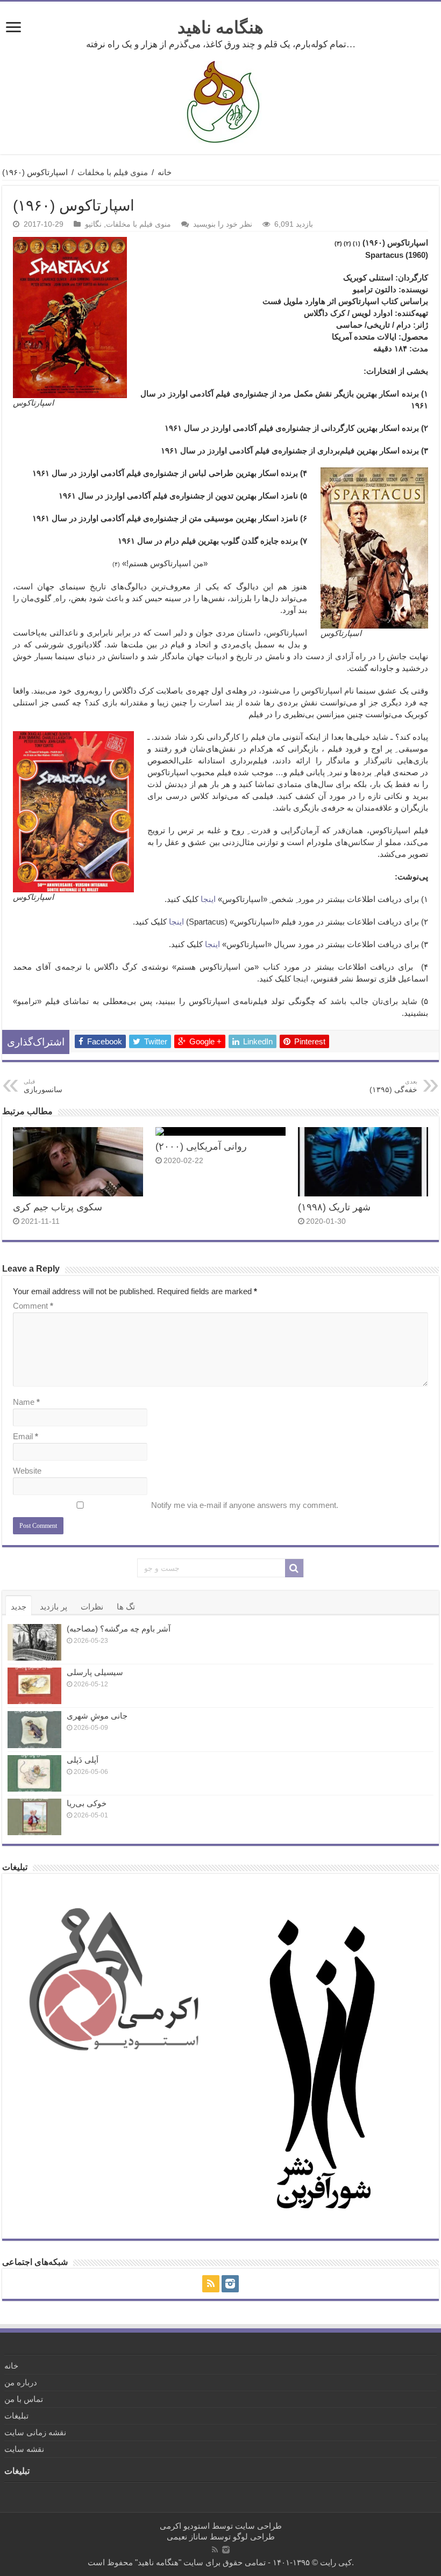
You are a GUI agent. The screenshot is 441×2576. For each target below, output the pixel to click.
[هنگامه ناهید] (220, 101)
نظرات (92, 1607)
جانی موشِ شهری (97, 1716)
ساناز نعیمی (187, 2537)
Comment (33, 1306)
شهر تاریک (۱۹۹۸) (334, 1207)
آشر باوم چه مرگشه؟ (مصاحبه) (119, 1629)
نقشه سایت (24, 2449)
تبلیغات (16, 2416)
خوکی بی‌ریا (87, 1803)
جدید (19, 1607)
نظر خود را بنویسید (223, 224)
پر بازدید (54, 1607)
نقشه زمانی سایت (35, 2432)
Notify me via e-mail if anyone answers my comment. (245, 1505)
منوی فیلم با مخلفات (113, 172)
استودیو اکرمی (185, 2526)
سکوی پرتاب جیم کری (58, 1207)
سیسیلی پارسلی (95, 1672)
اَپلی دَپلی (83, 1760)
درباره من (21, 2382)
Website (27, 1471)
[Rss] (211, 2284)
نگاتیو (93, 224)
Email (26, 1436)
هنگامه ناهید (220, 27)
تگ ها (126, 1607)
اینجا (301, 979)
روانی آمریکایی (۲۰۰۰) (201, 1146)
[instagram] (230, 2284)
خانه (165, 172)
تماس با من (24, 2399)
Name (26, 1402)
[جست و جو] (294, 1568)
